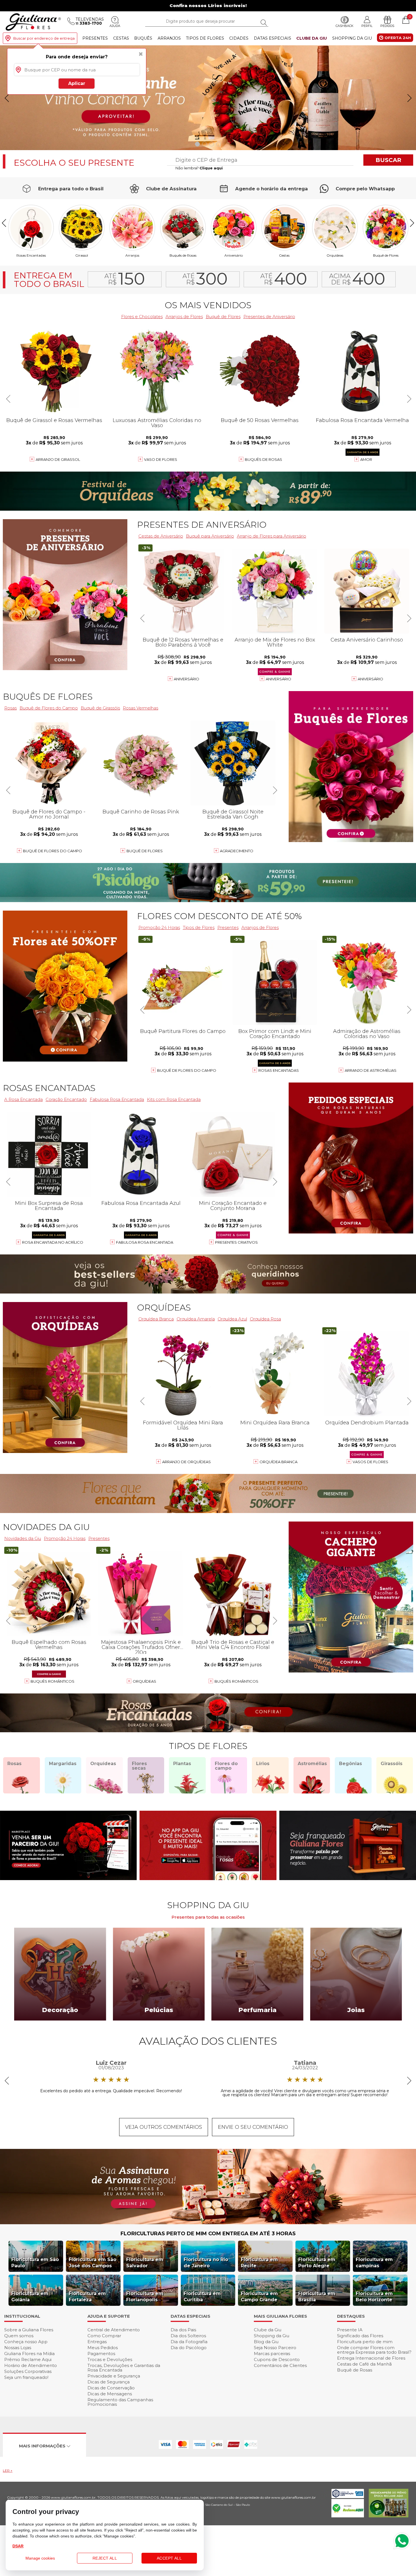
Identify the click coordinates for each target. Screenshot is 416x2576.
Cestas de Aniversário (161, 536)
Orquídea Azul (232, 1319)
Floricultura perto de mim (365, 2342)
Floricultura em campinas (374, 2263)
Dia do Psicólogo (189, 2348)
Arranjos (169, 38)
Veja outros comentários (164, 2127)
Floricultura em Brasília (317, 2297)
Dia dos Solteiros (188, 2336)
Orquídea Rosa (265, 1319)
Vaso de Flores (161, 459)
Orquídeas (335, 255)
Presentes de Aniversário (269, 317)
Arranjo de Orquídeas (186, 1462)
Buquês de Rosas (183, 255)
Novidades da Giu (46, 1527)
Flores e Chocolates (142, 317)
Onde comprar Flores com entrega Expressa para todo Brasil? (374, 2350)
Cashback (345, 26)
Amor (366, 459)
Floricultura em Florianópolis (145, 2297)
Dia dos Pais (183, 2330)
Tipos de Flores (205, 38)
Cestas (121, 38)
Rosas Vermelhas (141, 708)
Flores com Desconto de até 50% (219, 916)
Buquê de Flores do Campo (187, 1070)
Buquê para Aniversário (210, 536)
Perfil (367, 26)
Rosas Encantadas (279, 1070)
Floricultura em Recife (259, 2263)
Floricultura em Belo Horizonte (374, 2297)
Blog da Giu (266, 2342)
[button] (409, 98)
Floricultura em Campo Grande (259, 2297)
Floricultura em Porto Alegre (317, 2263)
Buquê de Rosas (355, 2370)
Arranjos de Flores (184, 317)
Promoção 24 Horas (159, 927)
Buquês (143, 38)
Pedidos (387, 26)
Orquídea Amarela (196, 1319)
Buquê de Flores (386, 255)
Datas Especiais (273, 38)
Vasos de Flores (370, 1462)
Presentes (95, 38)
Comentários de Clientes (280, 2365)
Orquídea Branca (156, 1319)
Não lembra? (199, 168)
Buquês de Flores (48, 697)
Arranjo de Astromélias (371, 1070)
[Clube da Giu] (208, 2223)
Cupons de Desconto (277, 2359)
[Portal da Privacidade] (348, 2497)
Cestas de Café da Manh (364, 2364)
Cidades (239, 38)
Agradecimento (237, 851)
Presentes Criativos (236, 1242)
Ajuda (115, 26)
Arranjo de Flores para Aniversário (272, 536)
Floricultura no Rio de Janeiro (206, 2263)
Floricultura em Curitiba (202, 2297)
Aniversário (234, 255)
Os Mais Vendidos (208, 305)
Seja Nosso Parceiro (275, 2348)
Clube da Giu (312, 38)
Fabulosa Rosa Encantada (145, 1242)
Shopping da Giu (352, 38)
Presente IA (350, 2330)
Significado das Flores (360, 2336)
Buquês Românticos (236, 1681)
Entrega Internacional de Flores (371, 2358)
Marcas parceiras (272, 2354)
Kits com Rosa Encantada (174, 1099)
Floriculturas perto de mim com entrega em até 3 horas (208, 2234)
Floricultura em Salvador (145, 2263)
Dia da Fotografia (189, 2342)
